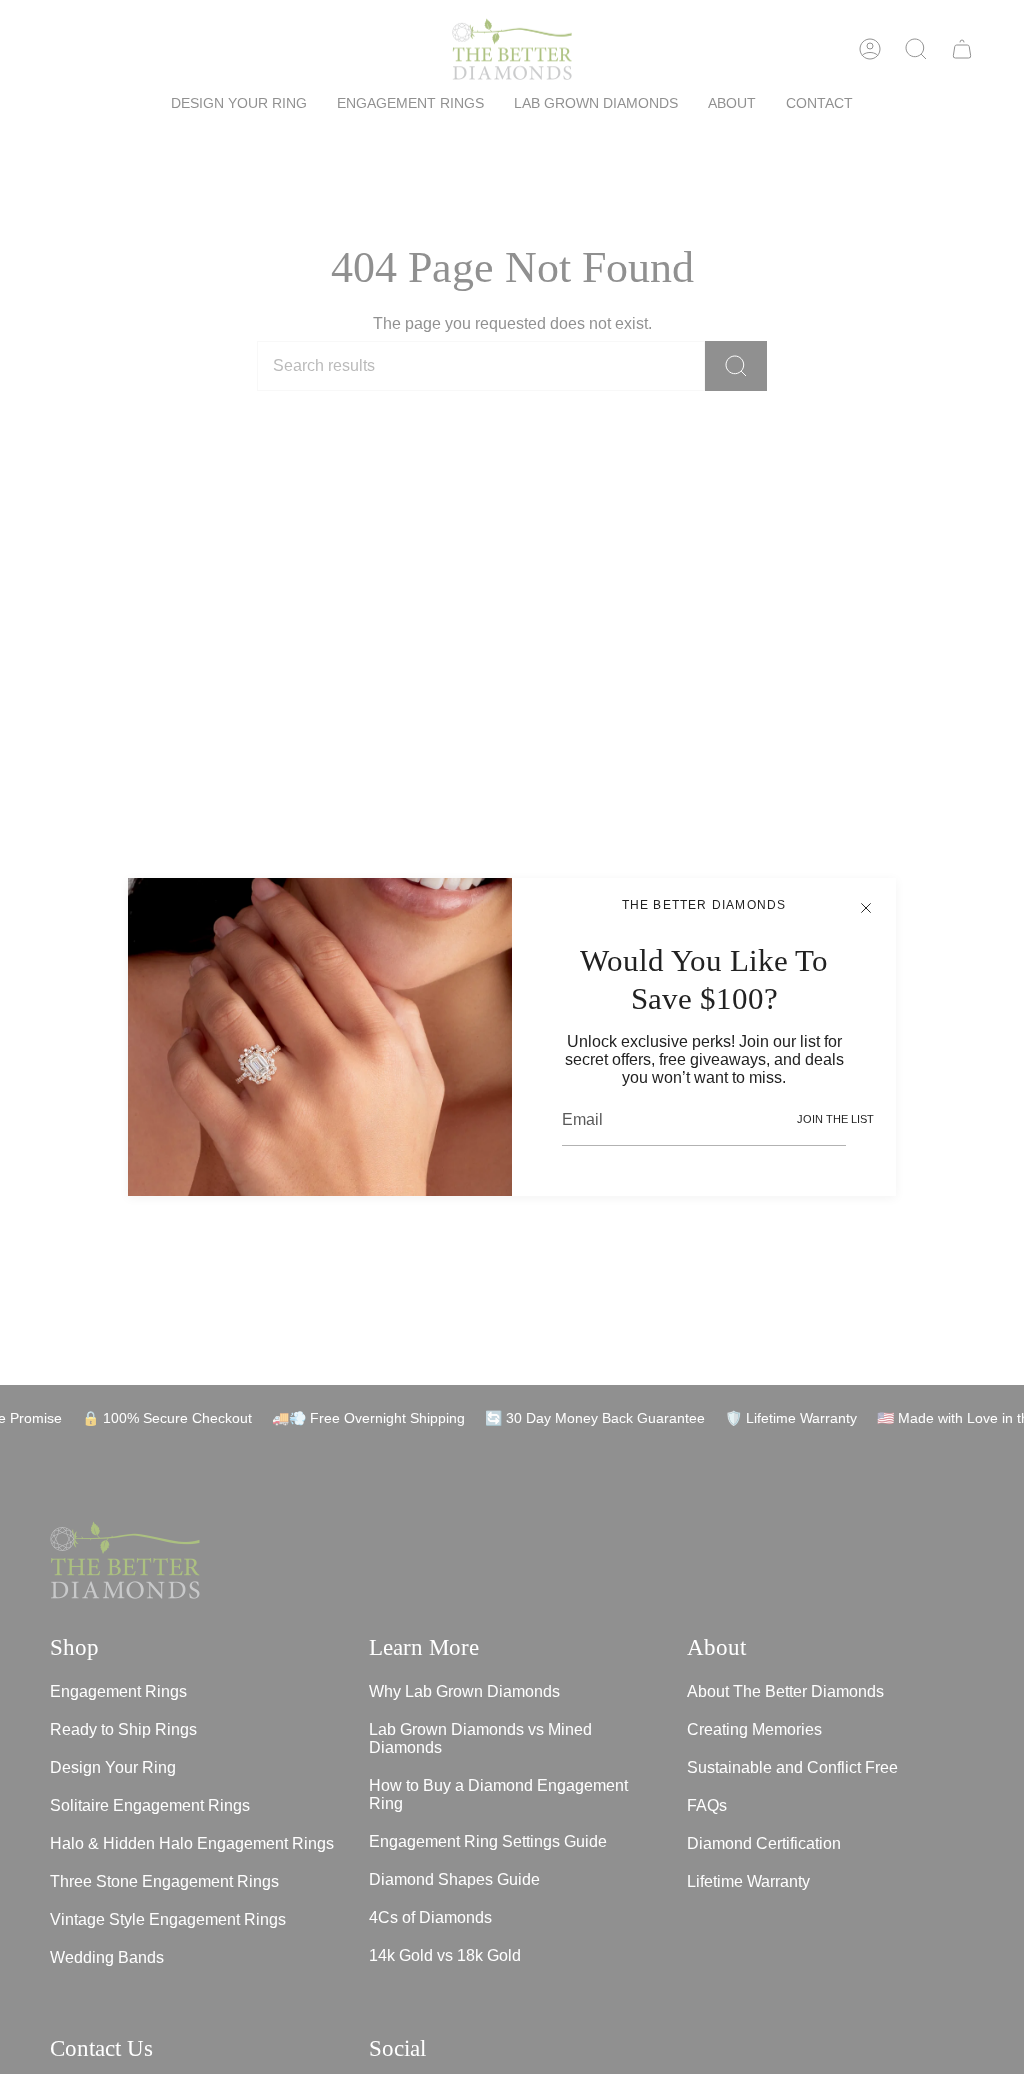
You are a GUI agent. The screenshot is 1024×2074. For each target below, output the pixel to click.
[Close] (866, 908)
